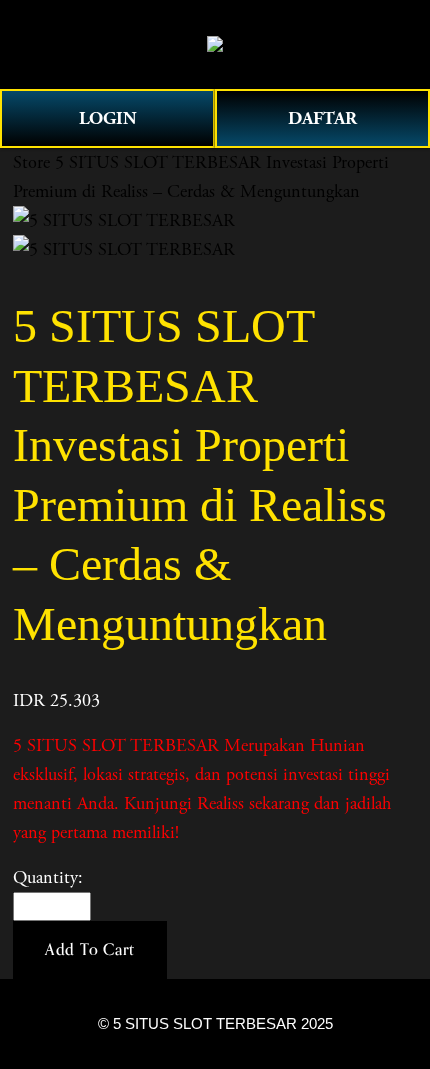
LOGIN (108, 118)
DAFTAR (322, 118)
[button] (90, 950)
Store (31, 162)
